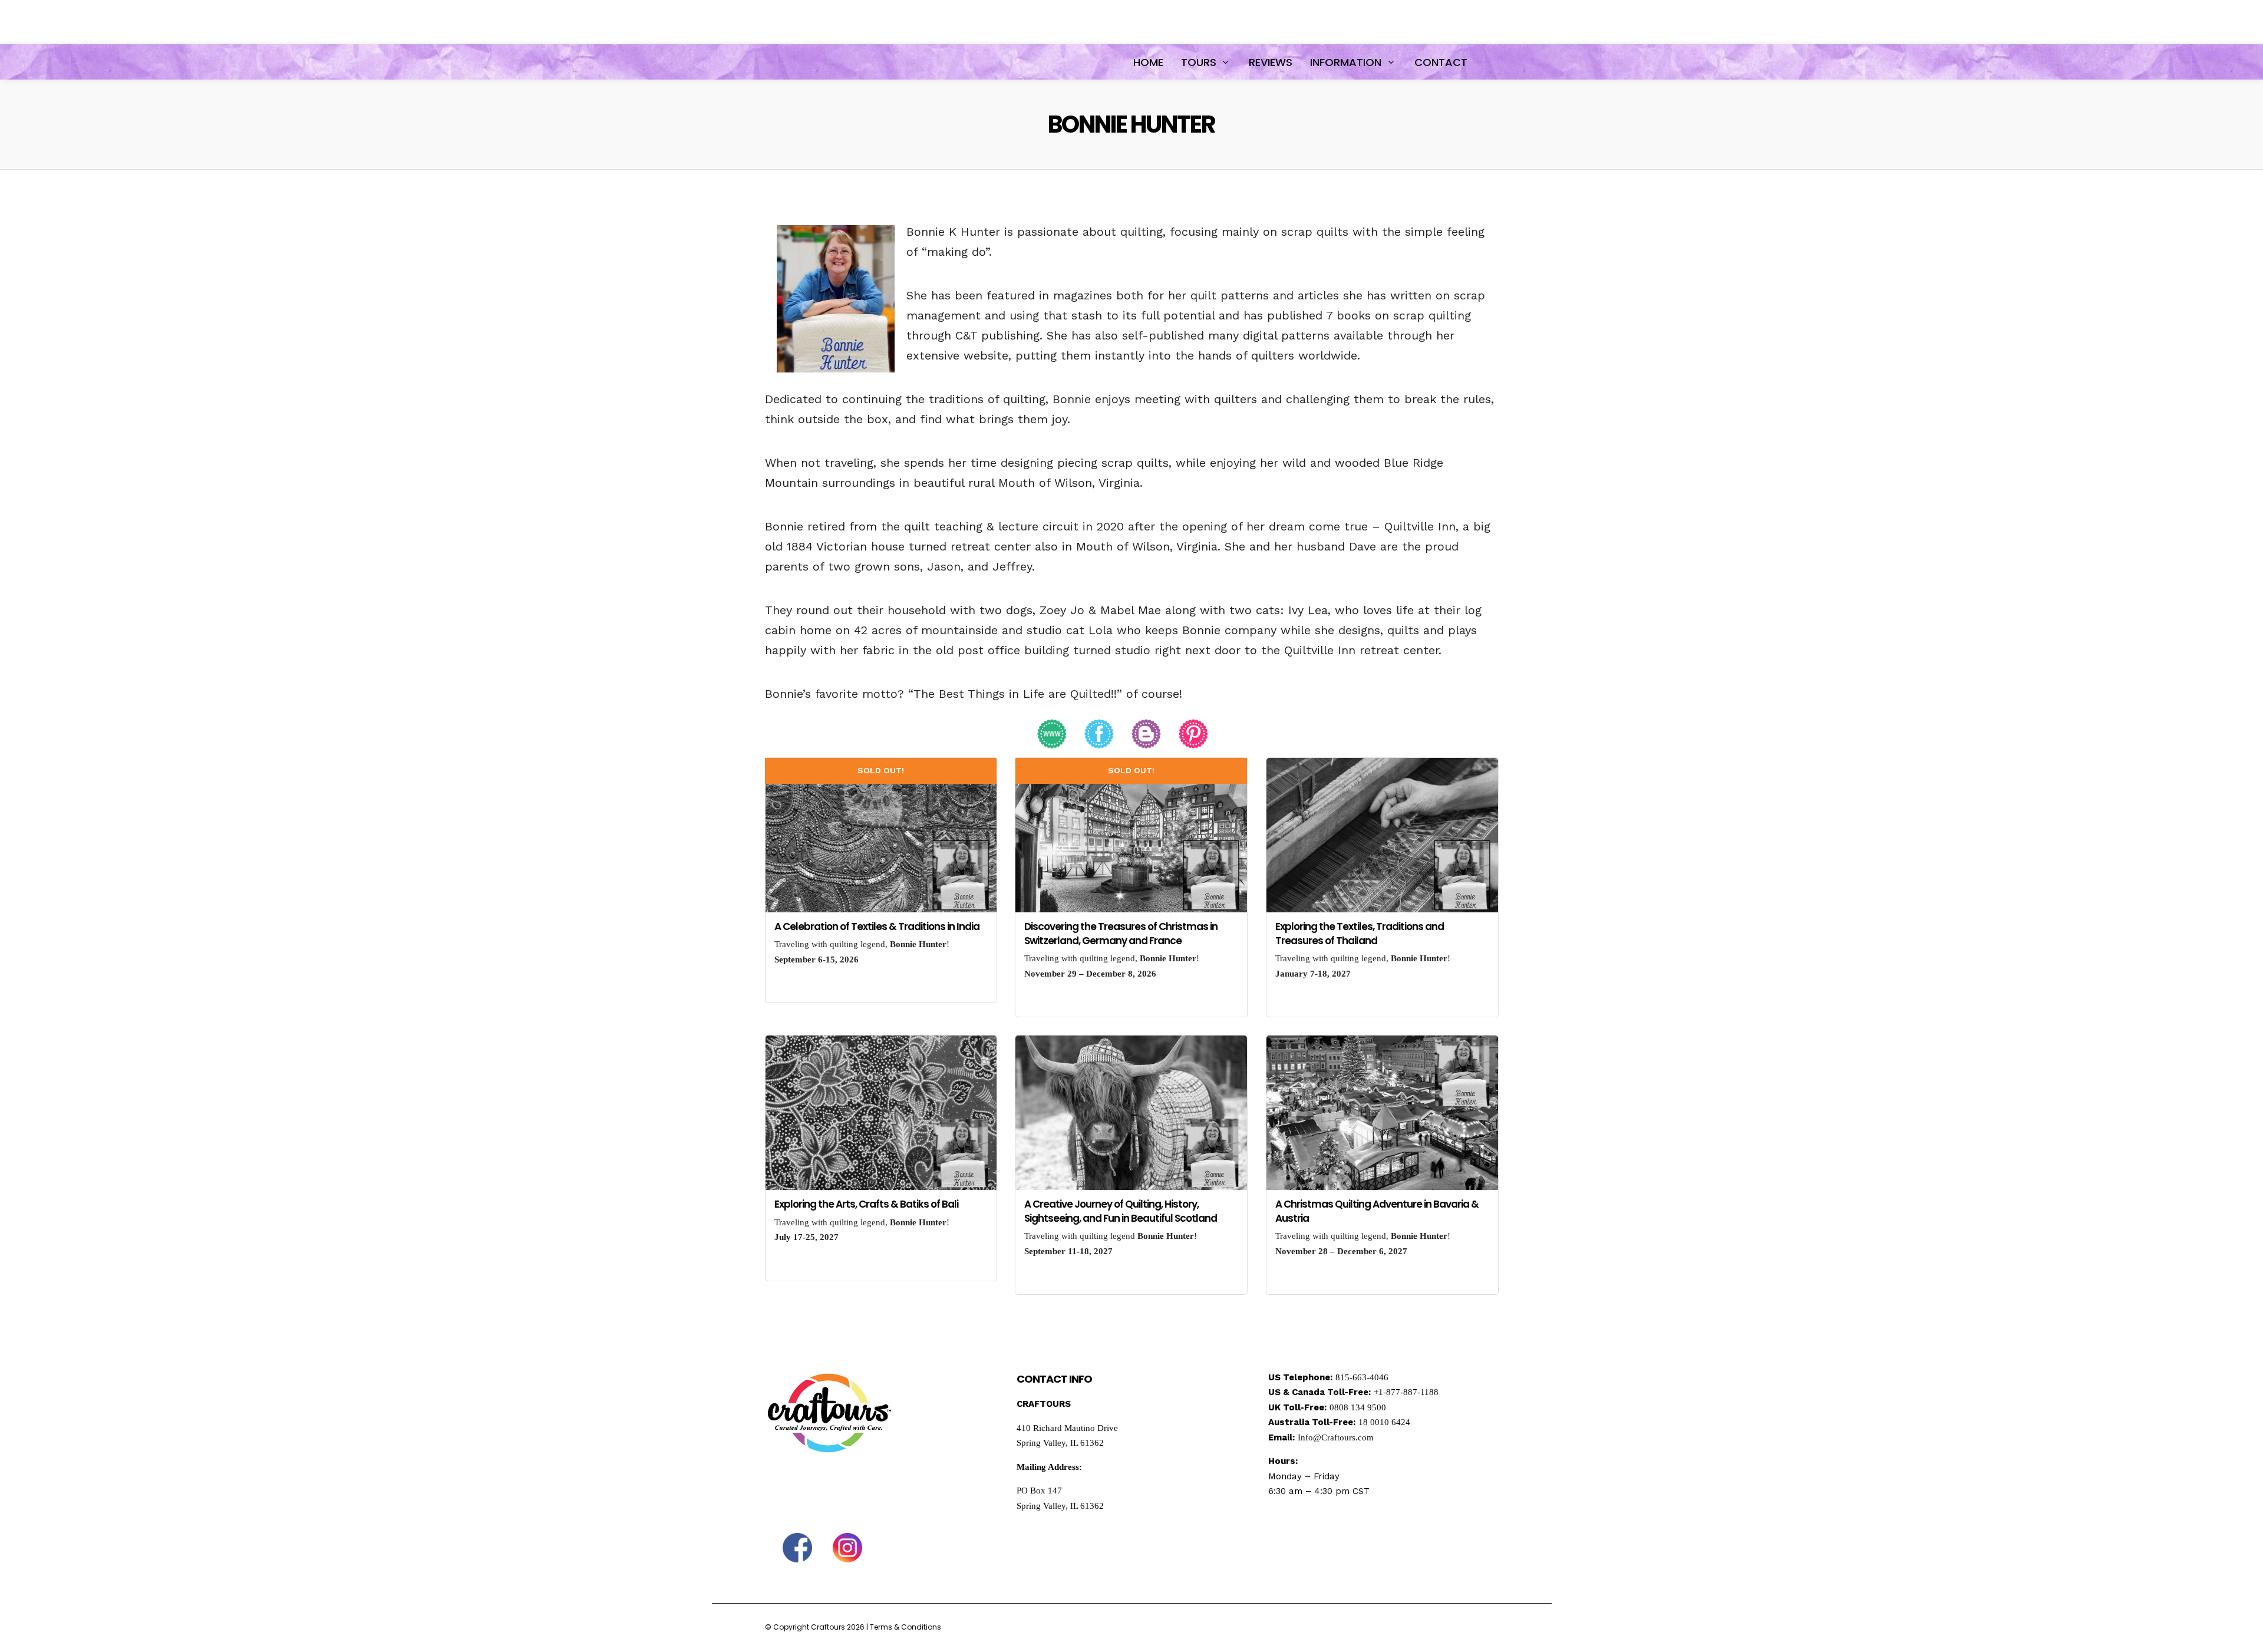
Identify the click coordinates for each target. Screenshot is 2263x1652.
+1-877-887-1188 (1406, 1392)
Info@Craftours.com (1336, 1437)
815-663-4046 (1362, 1377)
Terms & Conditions (905, 1627)
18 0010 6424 (1384, 1422)
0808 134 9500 (1358, 1407)
